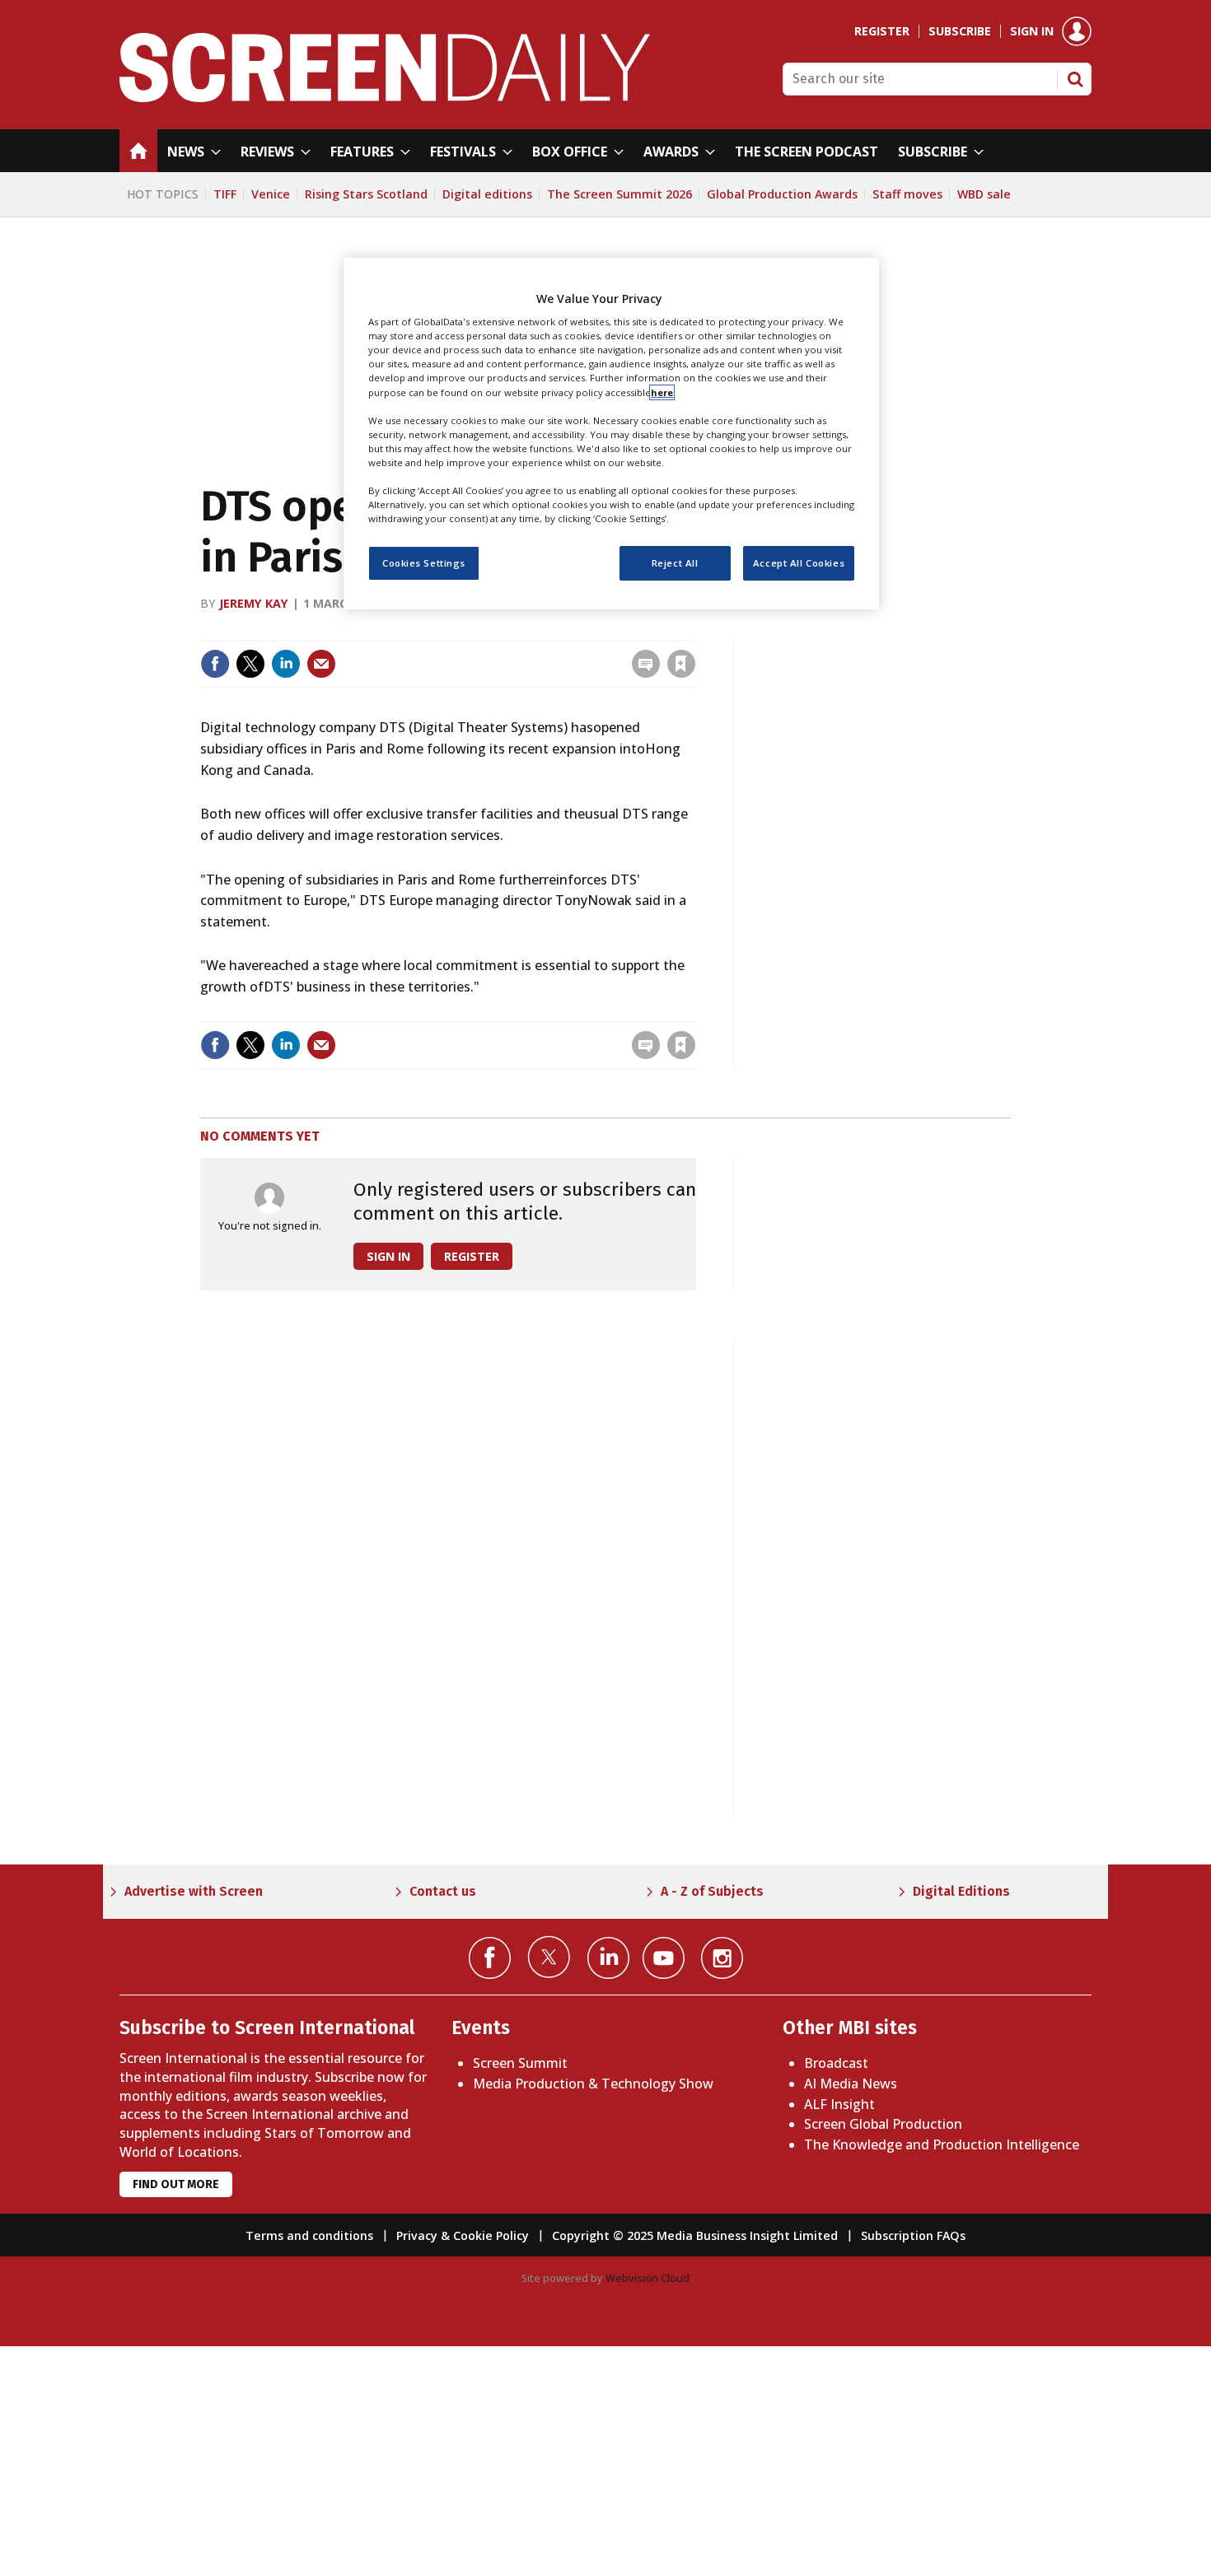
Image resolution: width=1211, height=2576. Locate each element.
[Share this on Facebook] (215, 664)
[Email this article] (321, 664)
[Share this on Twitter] (250, 664)
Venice (271, 194)
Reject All (675, 563)
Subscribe (960, 31)
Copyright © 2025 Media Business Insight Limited (695, 2235)
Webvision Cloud (648, 2278)
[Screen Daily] (385, 97)
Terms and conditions (309, 2235)
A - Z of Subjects (712, 1891)
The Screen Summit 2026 (620, 194)
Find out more (176, 2184)
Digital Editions (961, 1891)
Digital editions (487, 194)
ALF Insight (839, 2104)
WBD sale (984, 194)
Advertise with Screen (194, 1891)
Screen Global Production (883, 2124)
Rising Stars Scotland (366, 194)
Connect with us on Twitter (549, 1957)
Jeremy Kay (254, 603)
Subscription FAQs (913, 2235)
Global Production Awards (782, 194)
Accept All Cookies (799, 563)
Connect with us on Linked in (608, 1958)
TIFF (225, 194)
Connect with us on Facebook (490, 1958)
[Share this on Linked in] (286, 664)
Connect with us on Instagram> (722, 1958)
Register (882, 31)
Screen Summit (520, 2063)
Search (1075, 79)
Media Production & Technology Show (593, 2084)
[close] (694, 630)
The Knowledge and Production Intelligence (942, 2144)
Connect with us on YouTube (664, 1958)
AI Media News (851, 2084)
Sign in (1032, 31)
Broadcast (836, 2063)
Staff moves (907, 194)
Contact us (443, 1891)
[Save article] (681, 664)
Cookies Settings (424, 563)
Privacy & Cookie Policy (463, 2235)
